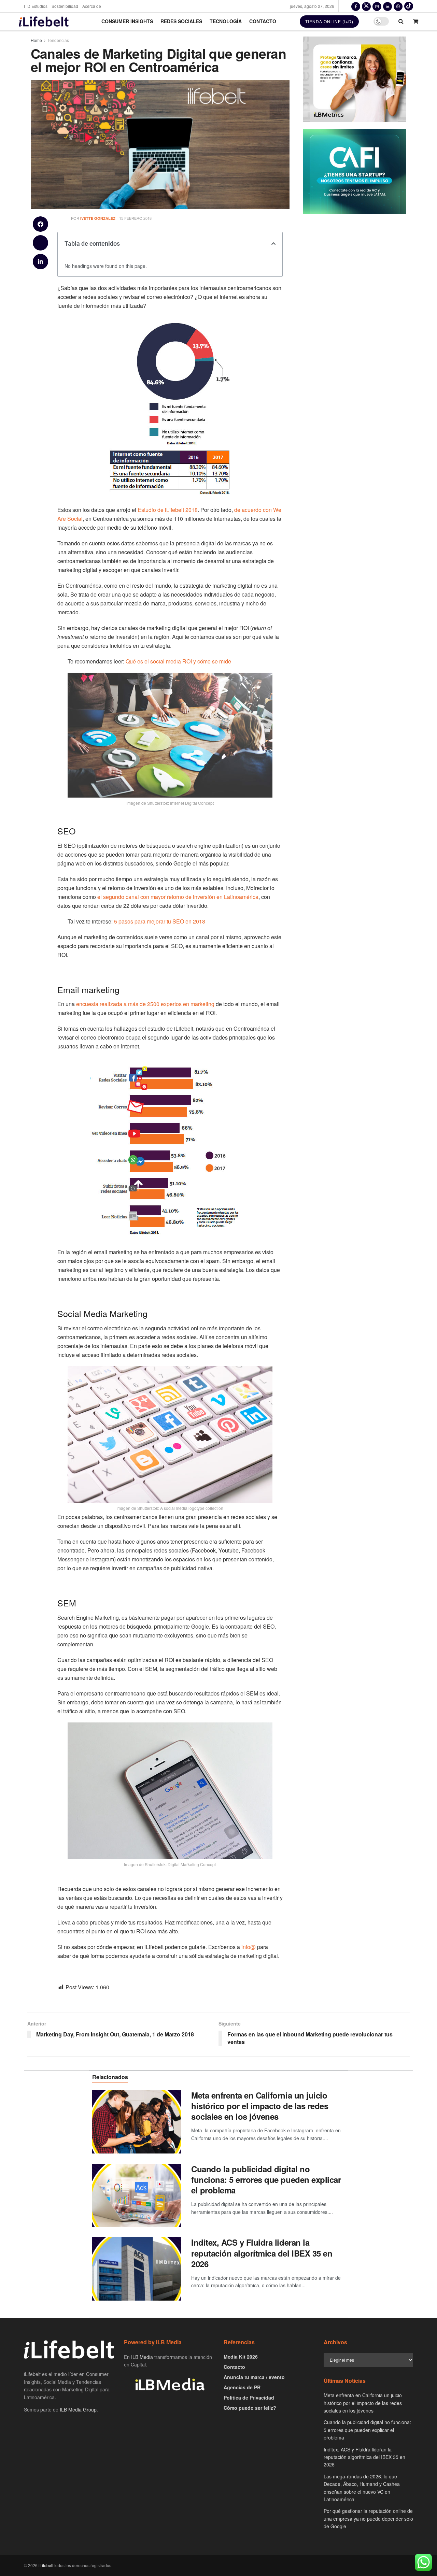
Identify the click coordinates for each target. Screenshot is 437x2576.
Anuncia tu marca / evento (254, 2377)
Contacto (263, 21)
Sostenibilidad (65, 6)
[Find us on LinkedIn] (387, 6)
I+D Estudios (36, 6)
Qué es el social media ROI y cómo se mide (178, 661)
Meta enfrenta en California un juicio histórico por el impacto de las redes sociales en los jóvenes (260, 2106)
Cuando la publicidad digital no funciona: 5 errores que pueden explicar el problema (266, 2179)
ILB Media (142, 2357)
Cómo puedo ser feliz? (250, 2408)
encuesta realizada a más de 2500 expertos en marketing (146, 1004)
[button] (40, 224)
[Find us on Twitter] (366, 6)
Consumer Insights (127, 21)
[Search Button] (401, 21)
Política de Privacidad (249, 2398)
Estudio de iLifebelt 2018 (168, 510)
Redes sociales (181, 21)
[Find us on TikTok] (409, 6)
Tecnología (226, 21)
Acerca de (92, 6)
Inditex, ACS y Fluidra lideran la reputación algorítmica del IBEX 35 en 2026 (262, 2253)
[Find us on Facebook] (356, 6)
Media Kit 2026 (241, 2357)
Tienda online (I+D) (329, 21)
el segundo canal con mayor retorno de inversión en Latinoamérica (178, 897)
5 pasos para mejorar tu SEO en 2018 (160, 921)
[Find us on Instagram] (377, 6)
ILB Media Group (78, 2409)
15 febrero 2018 (135, 218)
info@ (249, 1947)
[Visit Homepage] (44, 21)
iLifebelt (46, 2565)
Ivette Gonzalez (98, 218)
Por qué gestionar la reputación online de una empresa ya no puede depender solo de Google (368, 2518)
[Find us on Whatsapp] (398, 6)
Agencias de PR (242, 2387)
